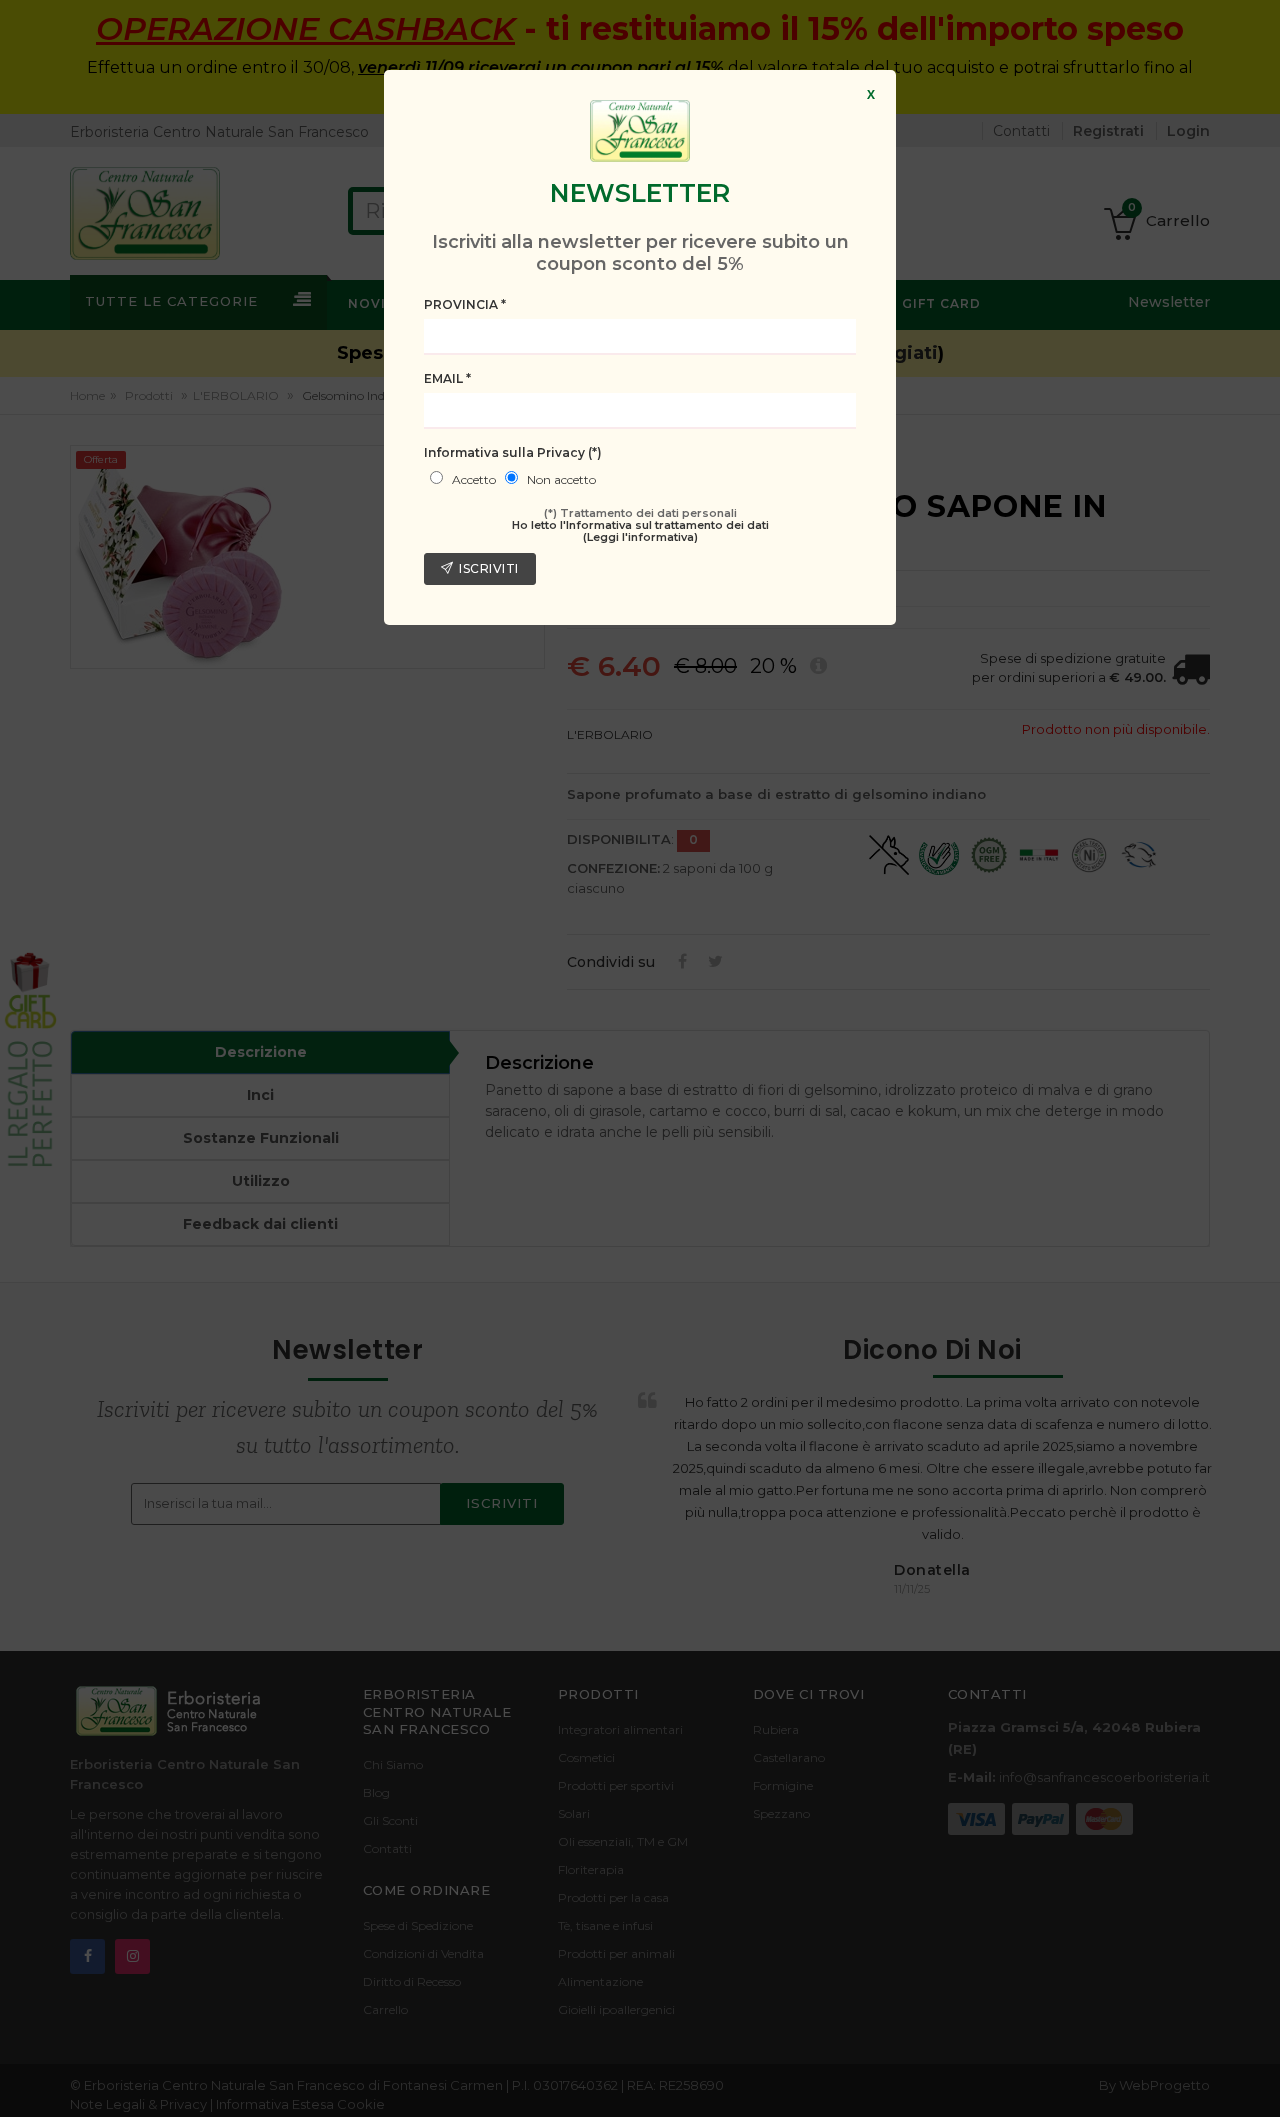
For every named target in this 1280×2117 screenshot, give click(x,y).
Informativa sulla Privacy (513, 452)
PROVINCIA (465, 304)
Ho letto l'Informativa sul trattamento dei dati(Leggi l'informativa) (640, 531)
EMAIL (447, 378)
